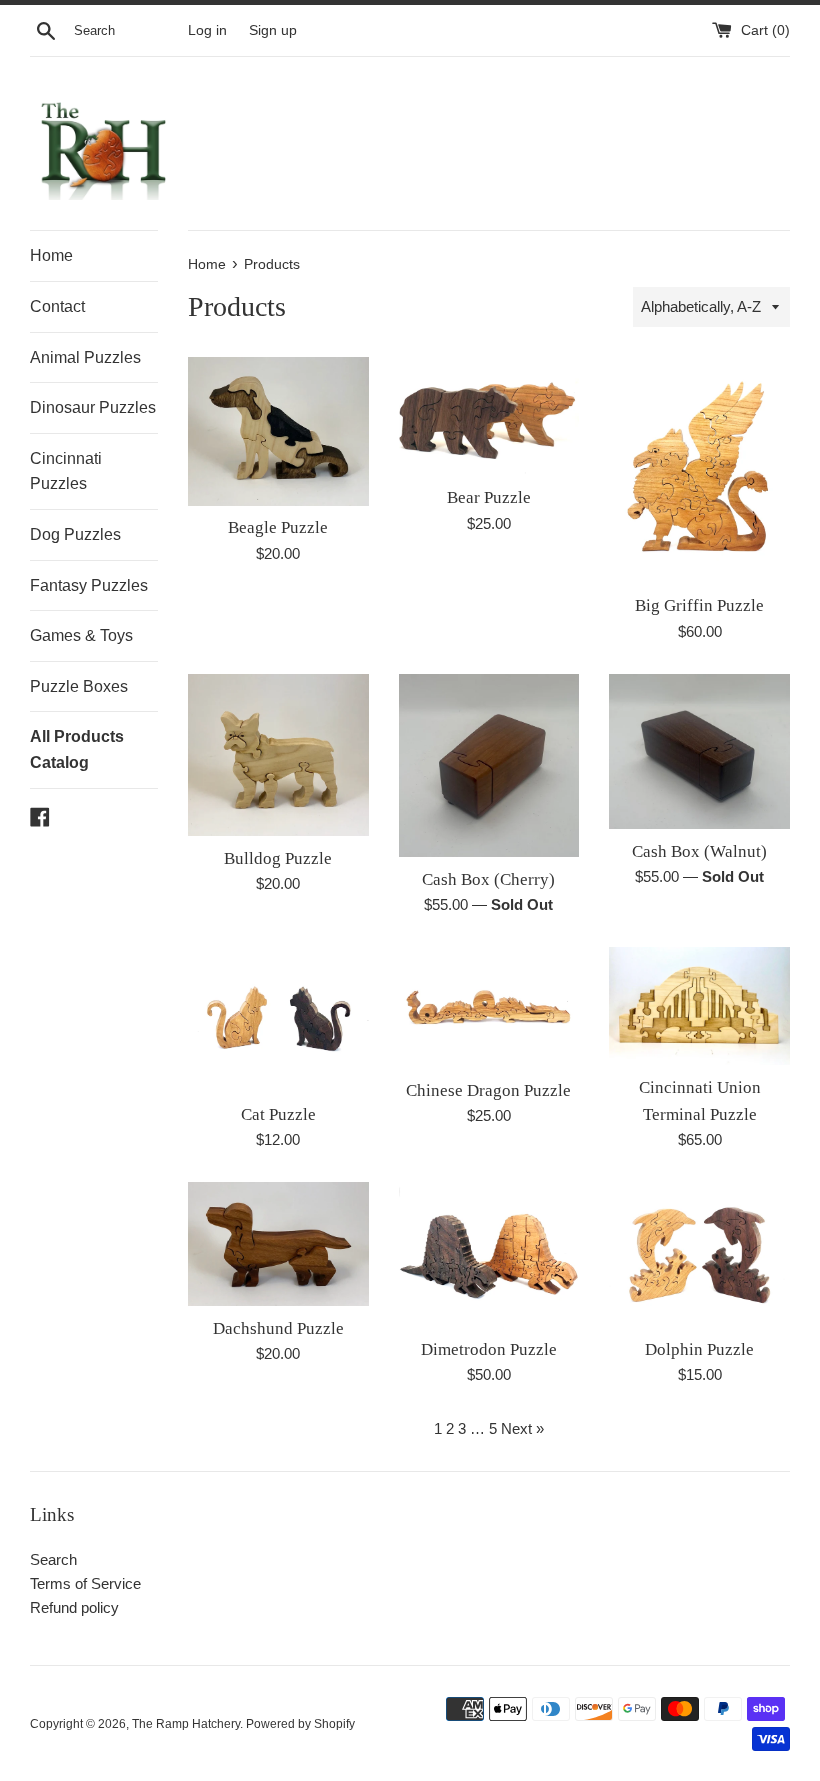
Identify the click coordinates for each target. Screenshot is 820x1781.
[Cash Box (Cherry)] (489, 765)
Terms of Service (85, 1583)
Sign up (273, 30)
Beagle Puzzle (278, 527)
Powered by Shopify (300, 1724)
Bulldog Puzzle (278, 858)
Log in (207, 30)
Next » (522, 1428)
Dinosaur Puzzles (93, 407)
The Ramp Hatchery (186, 1724)
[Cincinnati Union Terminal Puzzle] (699, 1006)
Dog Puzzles (75, 534)
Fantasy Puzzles (89, 585)
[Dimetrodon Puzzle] (489, 1254)
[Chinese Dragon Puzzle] (489, 1007)
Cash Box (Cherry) (488, 879)
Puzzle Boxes (79, 686)
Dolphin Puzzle (699, 1349)
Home (51, 255)
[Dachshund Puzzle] (278, 1244)
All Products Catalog (77, 749)
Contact (57, 306)
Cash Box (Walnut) (699, 851)
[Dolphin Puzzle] (699, 1254)
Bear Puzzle (489, 497)
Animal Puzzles (85, 357)
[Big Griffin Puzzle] (699, 470)
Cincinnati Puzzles (66, 471)
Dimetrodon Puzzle (489, 1349)
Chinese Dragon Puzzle (488, 1090)
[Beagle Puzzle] (278, 431)
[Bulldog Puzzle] (278, 755)
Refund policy (74, 1607)
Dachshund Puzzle (278, 1328)
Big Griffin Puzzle (699, 605)
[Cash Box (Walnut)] (699, 751)
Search (53, 1559)
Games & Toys (81, 635)
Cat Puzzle (278, 1114)
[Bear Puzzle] (489, 416)
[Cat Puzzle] (278, 1019)
